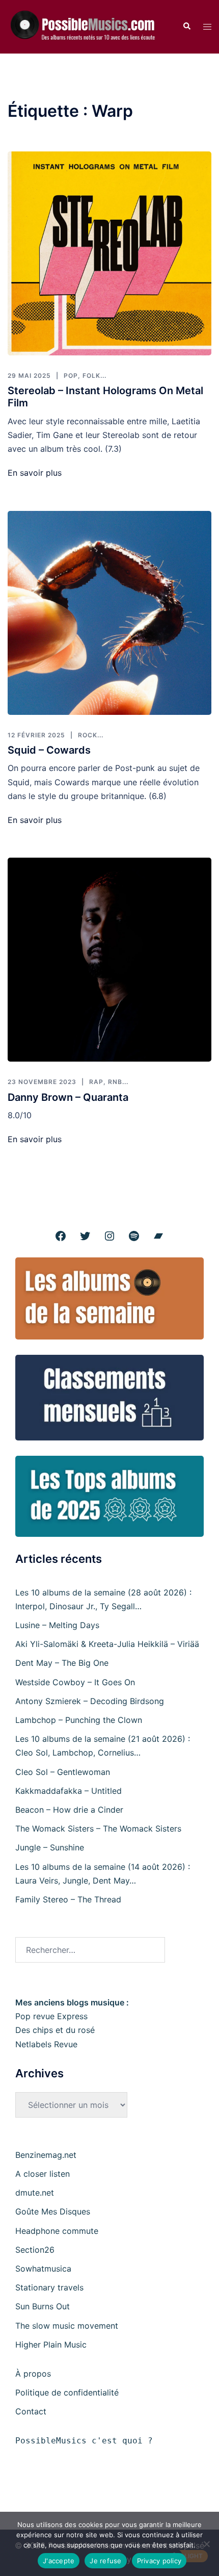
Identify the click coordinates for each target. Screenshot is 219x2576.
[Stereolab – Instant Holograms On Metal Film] (109, 253)
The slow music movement (67, 2326)
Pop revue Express (51, 2016)
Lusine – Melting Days (57, 1625)
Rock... (91, 735)
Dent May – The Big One (62, 1663)
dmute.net (35, 2193)
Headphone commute (57, 2231)
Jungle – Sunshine (50, 1847)
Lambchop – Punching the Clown (79, 1720)
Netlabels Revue (46, 2044)
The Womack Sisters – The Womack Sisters (98, 1828)
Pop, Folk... (85, 376)
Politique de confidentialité (67, 2392)
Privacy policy (159, 2561)
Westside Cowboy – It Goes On (75, 1682)
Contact (31, 2411)
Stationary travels (49, 2287)
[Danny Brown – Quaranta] (109, 960)
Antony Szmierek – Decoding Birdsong (90, 1701)
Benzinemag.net (46, 2155)
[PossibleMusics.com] (87, 26)
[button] (186, 27)
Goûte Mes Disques (53, 2211)
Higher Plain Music (51, 2345)
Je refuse (105, 2561)
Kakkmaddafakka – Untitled (69, 1791)
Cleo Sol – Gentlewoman (63, 1772)
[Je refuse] (206, 2544)
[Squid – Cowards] (109, 613)
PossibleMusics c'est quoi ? (84, 2441)
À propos (33, 2374)
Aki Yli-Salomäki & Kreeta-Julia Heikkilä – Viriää (107, 1644)
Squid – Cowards (49, 750)
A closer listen (43, 2174)
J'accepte (59, 2561)
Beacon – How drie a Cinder (69, 1810)
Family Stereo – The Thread (68, 1899)
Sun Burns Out (43, 2306)
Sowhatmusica (43, 2269)
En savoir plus (35, 473)
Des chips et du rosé (55, 2030)
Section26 (35, 2250)
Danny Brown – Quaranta (68, 1097)
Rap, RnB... (109, 1082)
